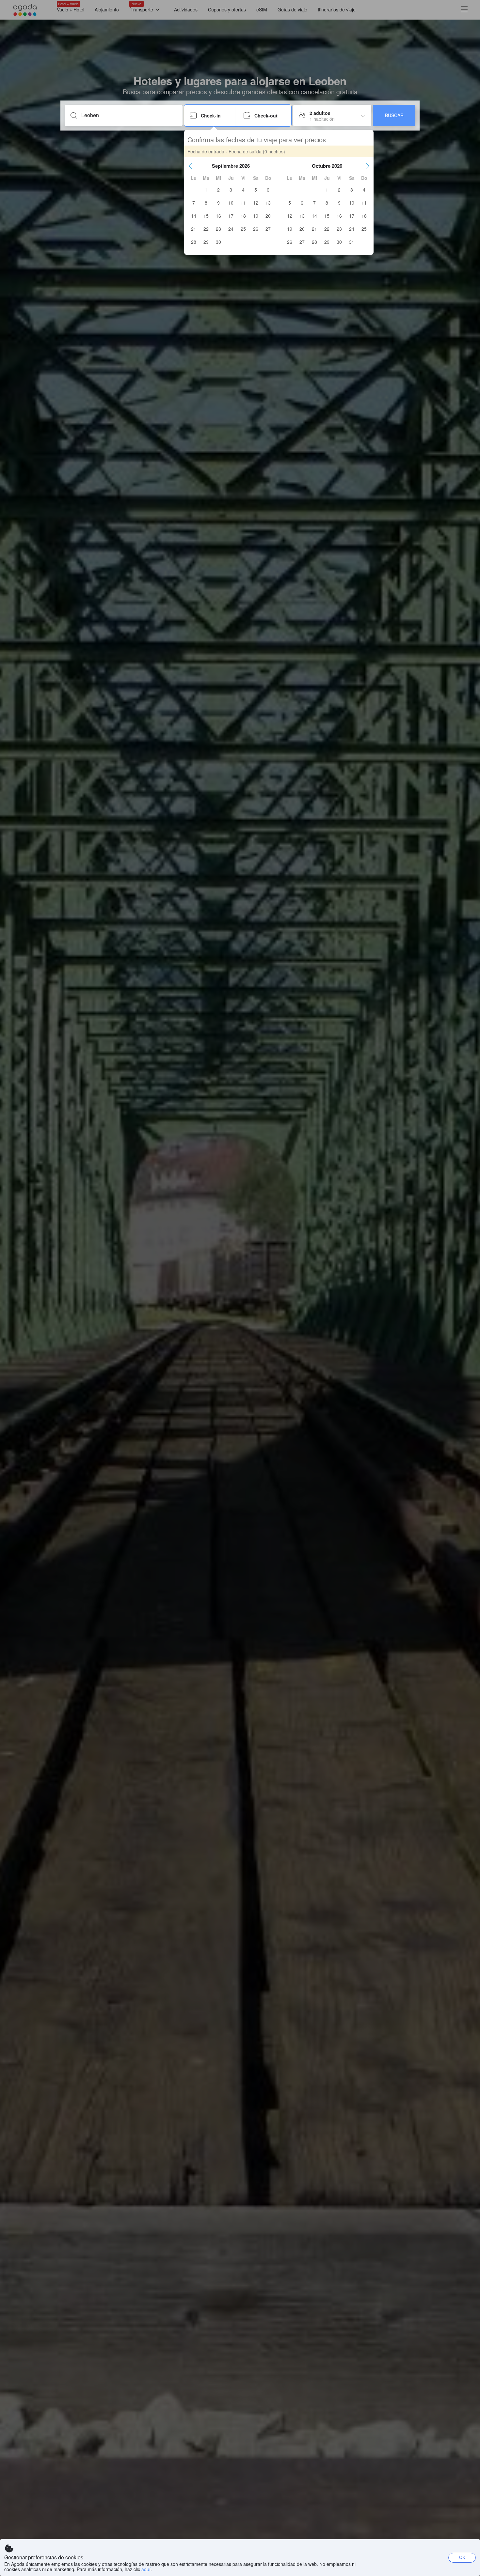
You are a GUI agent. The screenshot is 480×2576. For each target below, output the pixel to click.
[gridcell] (206, 190)
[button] (190, 166)
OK (462, 2557)
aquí (146, 2569)
